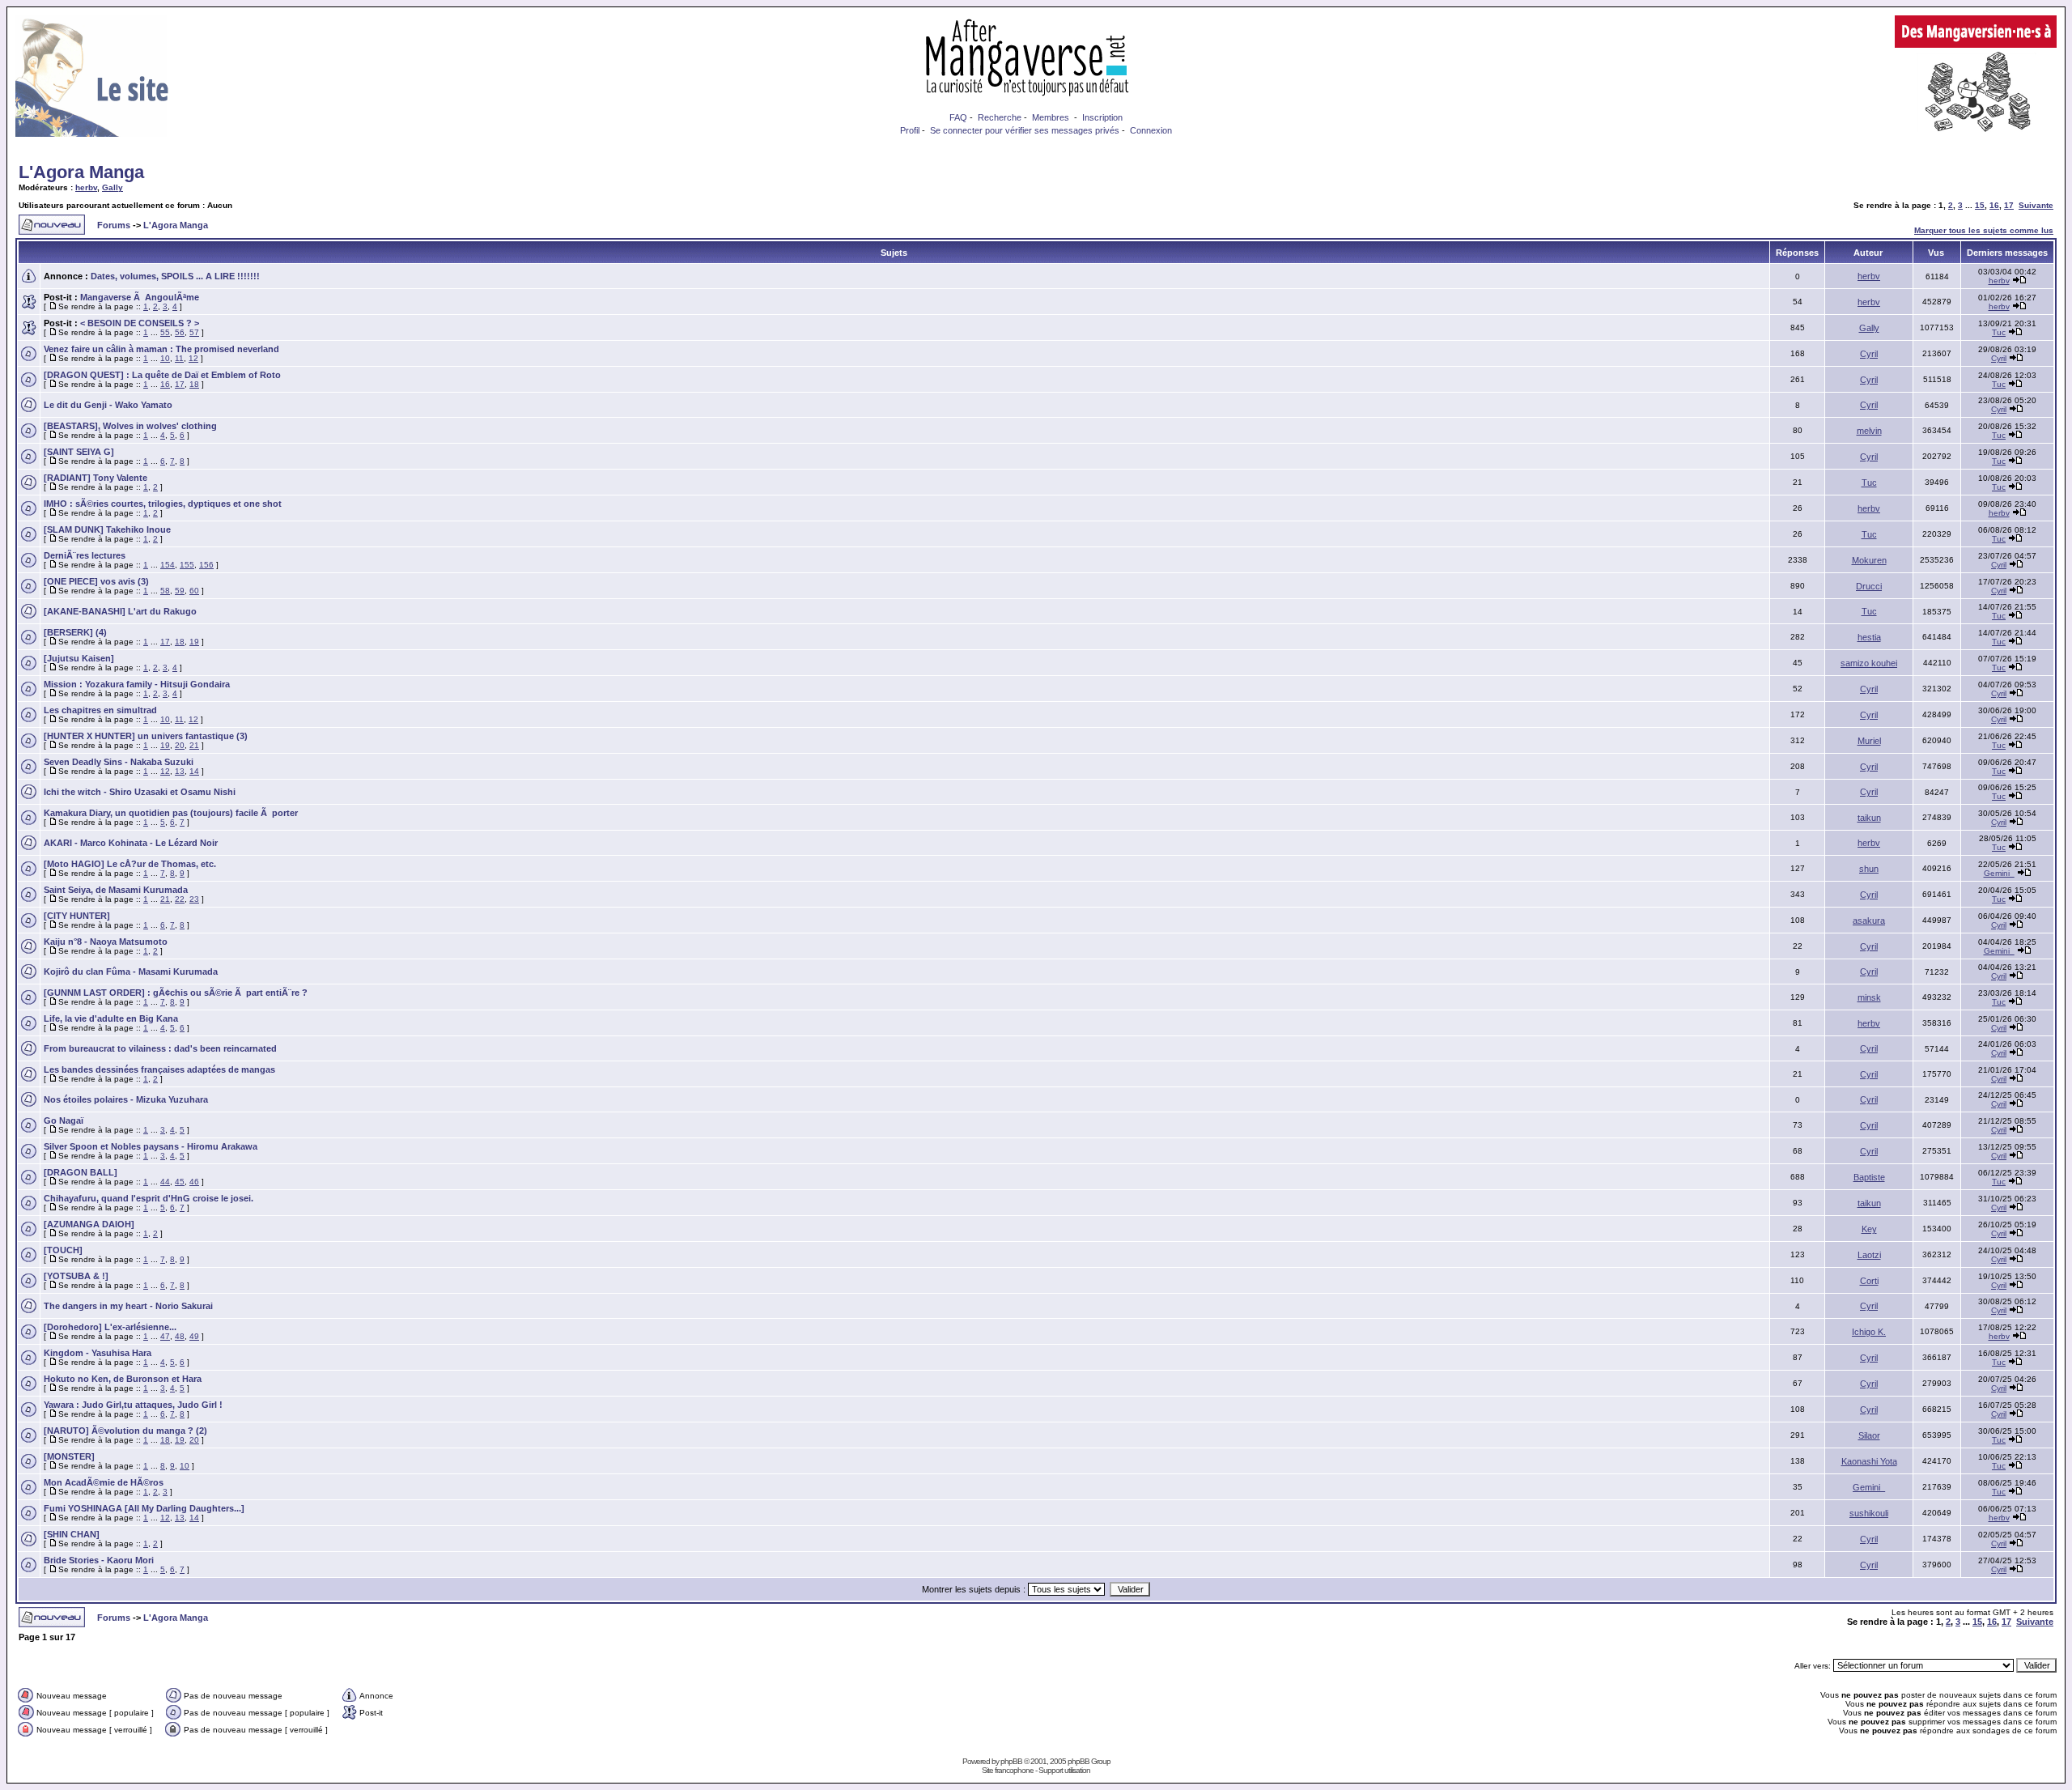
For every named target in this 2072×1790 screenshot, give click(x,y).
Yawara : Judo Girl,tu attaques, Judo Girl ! (133, 1405)
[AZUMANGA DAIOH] (89, 1224)
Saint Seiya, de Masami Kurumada (116, 890)
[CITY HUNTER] (77, 916)
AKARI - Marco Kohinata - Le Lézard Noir (131, 843)
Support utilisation (1064, 1770)
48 (180, 1336)
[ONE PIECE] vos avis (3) (96, 581)
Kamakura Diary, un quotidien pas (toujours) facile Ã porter (171, 813)
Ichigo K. (1869, 1332)
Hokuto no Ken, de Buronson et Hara (123, 1379)
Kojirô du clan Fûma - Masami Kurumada (131, 972)
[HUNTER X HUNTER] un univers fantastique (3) (146, 736)
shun (1869, 869)
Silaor (1869, 1435)
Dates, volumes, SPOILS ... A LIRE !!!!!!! (175, 276)
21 (194, 745)
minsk (1869, 997)
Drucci (1869, 586)
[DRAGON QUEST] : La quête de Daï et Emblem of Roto (162, 375)
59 (180, 591)
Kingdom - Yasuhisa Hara (98, 1353)
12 (193, 358)
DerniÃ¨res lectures (85, 555)
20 (180, 745)
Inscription (1102, 117)
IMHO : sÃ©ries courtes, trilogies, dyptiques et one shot (163, 504)
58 (165, 591)
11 (179, 358)
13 (180, 771)
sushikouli (1869, 1513)
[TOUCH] (63, 1250)
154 (168, 565)
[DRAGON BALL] (81, 1172)
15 (1980, 205)
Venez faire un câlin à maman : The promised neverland (161, 349)
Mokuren (1869, 560)
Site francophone (1008, 1770)
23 (194, 899)
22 (180, 899)
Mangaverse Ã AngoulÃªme (140, 297)
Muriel (1869, 741)
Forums (114, 225)
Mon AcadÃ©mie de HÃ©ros (104, 1482)
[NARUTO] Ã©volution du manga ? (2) (125, 1431)
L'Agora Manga (81, 172)
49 (194, 1336)
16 (1994, 205)
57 (194, 332)
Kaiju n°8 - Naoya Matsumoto (106, 942)
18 (194, 384)
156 (206, 565)
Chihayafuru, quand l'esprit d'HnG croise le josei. (149, 1198)
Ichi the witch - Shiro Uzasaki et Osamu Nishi (140, 792)
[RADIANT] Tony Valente (96, 478)
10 (165, 358)
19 (194, 642)
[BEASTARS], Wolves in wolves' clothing (130, 426)
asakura (1869, 921)
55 (165, 332)
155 (187, 565)
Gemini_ (1999, 873)
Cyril (1869, 354)
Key (1869, 1229)
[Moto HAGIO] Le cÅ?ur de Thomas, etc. (130, 864)
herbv (86, 187)
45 (180, 1182)
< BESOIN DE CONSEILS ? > (140, 323)
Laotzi (1869, 1255)
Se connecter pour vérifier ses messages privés (1025, 130)
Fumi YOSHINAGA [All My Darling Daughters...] (144, 1508)
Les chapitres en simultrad (100, 710)
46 (194, 1182)
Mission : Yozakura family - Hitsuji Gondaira (137, 684)
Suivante (2036, 205)
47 (165, 1336)
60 (194, 591)
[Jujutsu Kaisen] (79, 658)
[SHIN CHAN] (72, 1534)
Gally (113, 187)
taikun (1869, 818)
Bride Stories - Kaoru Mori (99, 1560)
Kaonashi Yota (1869, 1461)
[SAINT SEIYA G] (79, 452)
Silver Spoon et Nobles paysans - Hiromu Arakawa (151, 1146)
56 (180, 332)
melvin (1869, 431)
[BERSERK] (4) (75, 632)
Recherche (1000, 117)
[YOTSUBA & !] (76, 1276)
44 (165, 1182)
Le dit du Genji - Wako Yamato (108, 405)
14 (194, 771)
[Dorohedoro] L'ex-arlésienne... (110, 1327)
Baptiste (1869, 1177)
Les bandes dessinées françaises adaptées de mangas (159, 1069)
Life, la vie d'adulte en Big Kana (111, 1018)
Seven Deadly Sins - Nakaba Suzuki (119, 762)
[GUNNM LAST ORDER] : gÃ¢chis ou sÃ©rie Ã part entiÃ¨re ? (176, 993)
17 (2009, 205)
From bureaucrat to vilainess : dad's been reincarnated (160, 1048)
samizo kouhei (1869, 663)
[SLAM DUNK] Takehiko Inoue (107, 529)
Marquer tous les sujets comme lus (1984, 230)
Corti (1869, 1281)
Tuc (1999, 332)
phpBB (1011, 1761)
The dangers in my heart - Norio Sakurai (128, 1306)
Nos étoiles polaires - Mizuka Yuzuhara (126, 1099)
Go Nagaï (64, 1120)
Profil (910, 130)
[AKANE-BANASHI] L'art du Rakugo (120, 611)
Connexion (1151, 130)
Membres (1051, 117)
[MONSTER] (69, 1456)
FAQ (958, 117)
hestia (1869, 637)
